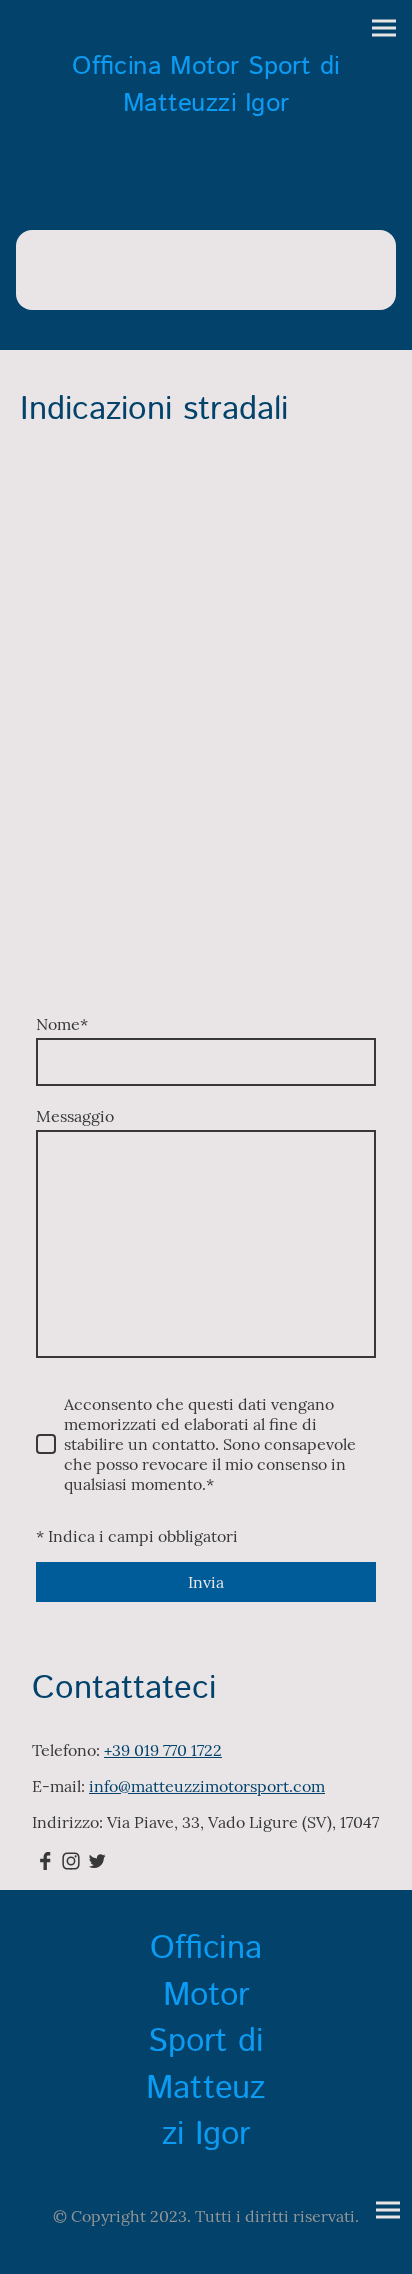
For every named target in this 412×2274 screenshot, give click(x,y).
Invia (206, 1582)
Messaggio (75, 1116)
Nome (62, 1024)
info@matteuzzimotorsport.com (207, 1786)
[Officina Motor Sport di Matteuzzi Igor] (206, 132)
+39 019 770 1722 (163, 1750)
